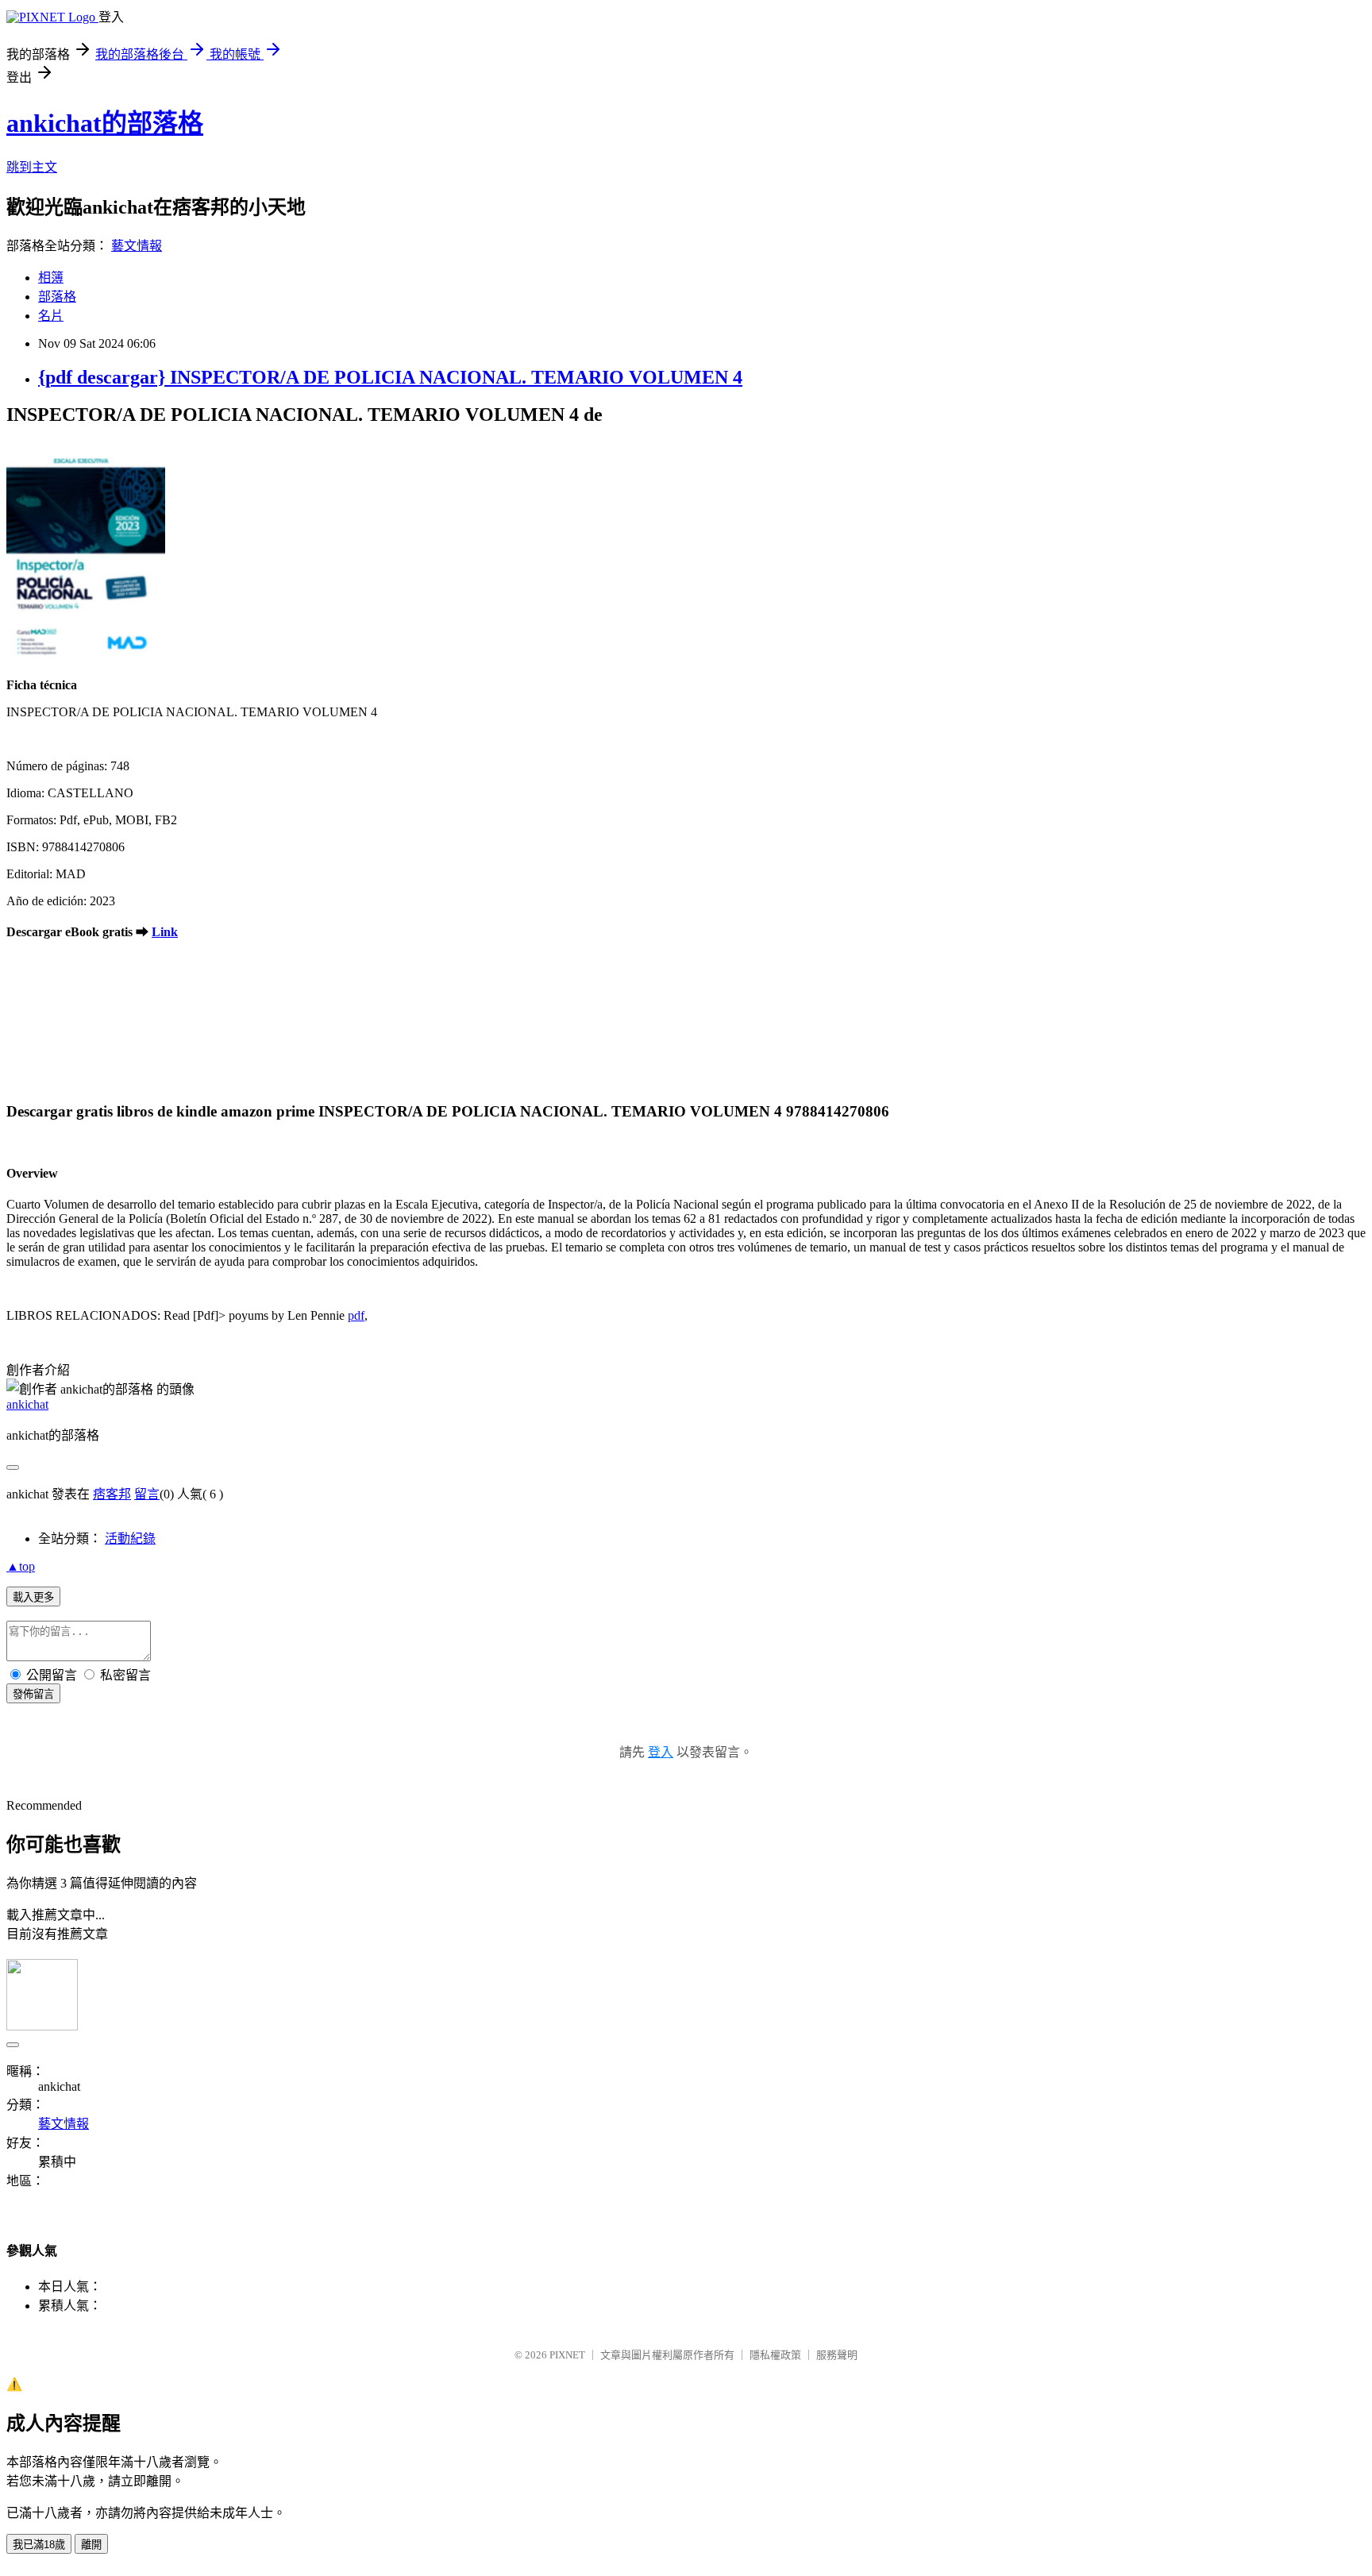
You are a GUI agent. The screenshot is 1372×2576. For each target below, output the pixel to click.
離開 (91, 2545)
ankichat (27, 1404)
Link (165, 932)
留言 (147, 1494)
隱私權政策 (775, 2355)
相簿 (51, 278)
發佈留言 (33, 1694)
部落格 (57, 297)
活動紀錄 (130, 1539)
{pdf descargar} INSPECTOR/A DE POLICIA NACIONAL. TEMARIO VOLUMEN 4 (390, 377)
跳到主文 (32, 167)
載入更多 (33, 1597)
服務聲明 (837, 2355)
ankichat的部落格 (105, 123)
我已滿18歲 (39, 2545)
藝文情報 (137, 246)
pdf (356, 1315)
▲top (21, 1566)
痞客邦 (112, 1494)
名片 (51, 316)
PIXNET (567, 2355)
